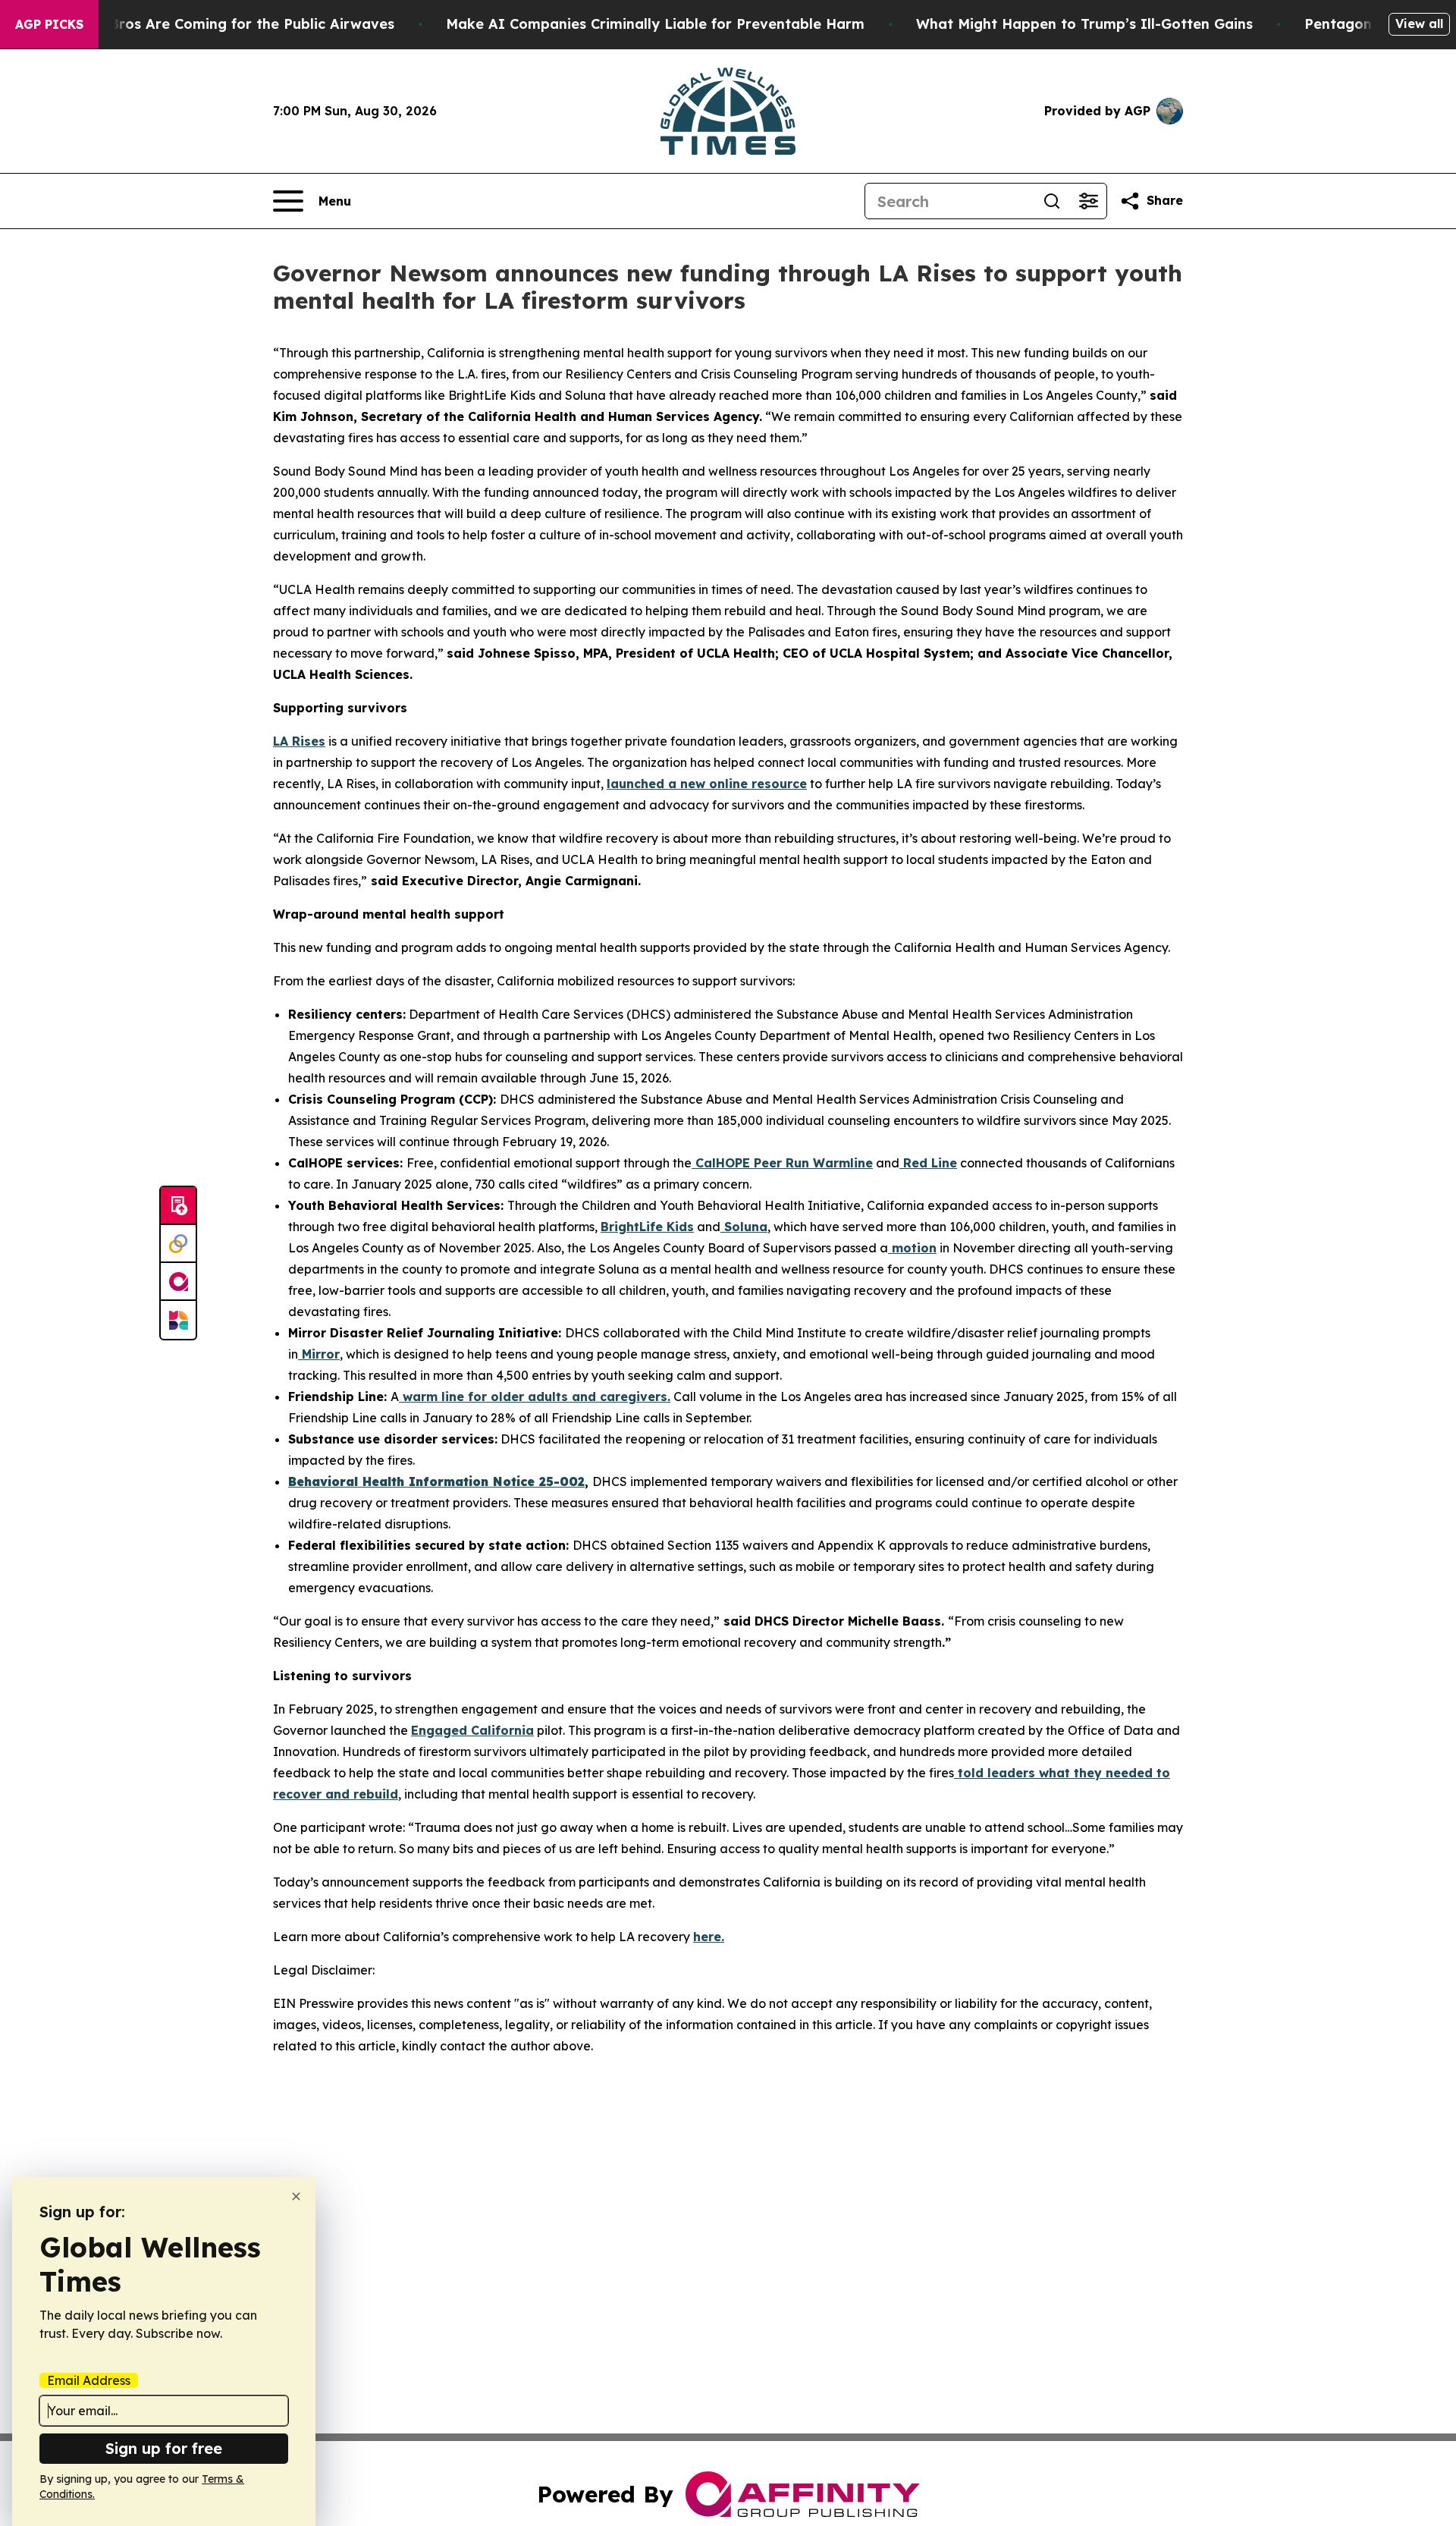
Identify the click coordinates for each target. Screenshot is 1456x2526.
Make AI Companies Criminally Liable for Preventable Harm (655, 24)
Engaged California (472, 1730)
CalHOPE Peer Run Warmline (782, 1163)
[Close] (296, 2196)
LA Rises (299, 741)
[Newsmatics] (178, 1320)
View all (1419, 24)
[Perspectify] (178, 1244)
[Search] (1052, 201)
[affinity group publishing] (178, 1282)
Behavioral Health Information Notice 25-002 (436, 1481)
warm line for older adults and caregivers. (535, 1397)
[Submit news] (178, 1206)
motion (912, 1248)
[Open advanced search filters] (1088, 201)
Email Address (89, 2380)
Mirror (319, 1354)
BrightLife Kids (647, 1227)
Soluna (744, 1227)
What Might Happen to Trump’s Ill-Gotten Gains (1084, 24)
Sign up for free (164, 2448)
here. (709, 1937)
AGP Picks (49, 24)
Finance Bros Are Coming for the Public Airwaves (223, 24)
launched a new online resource (707, 784)
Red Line (928, 1163)
